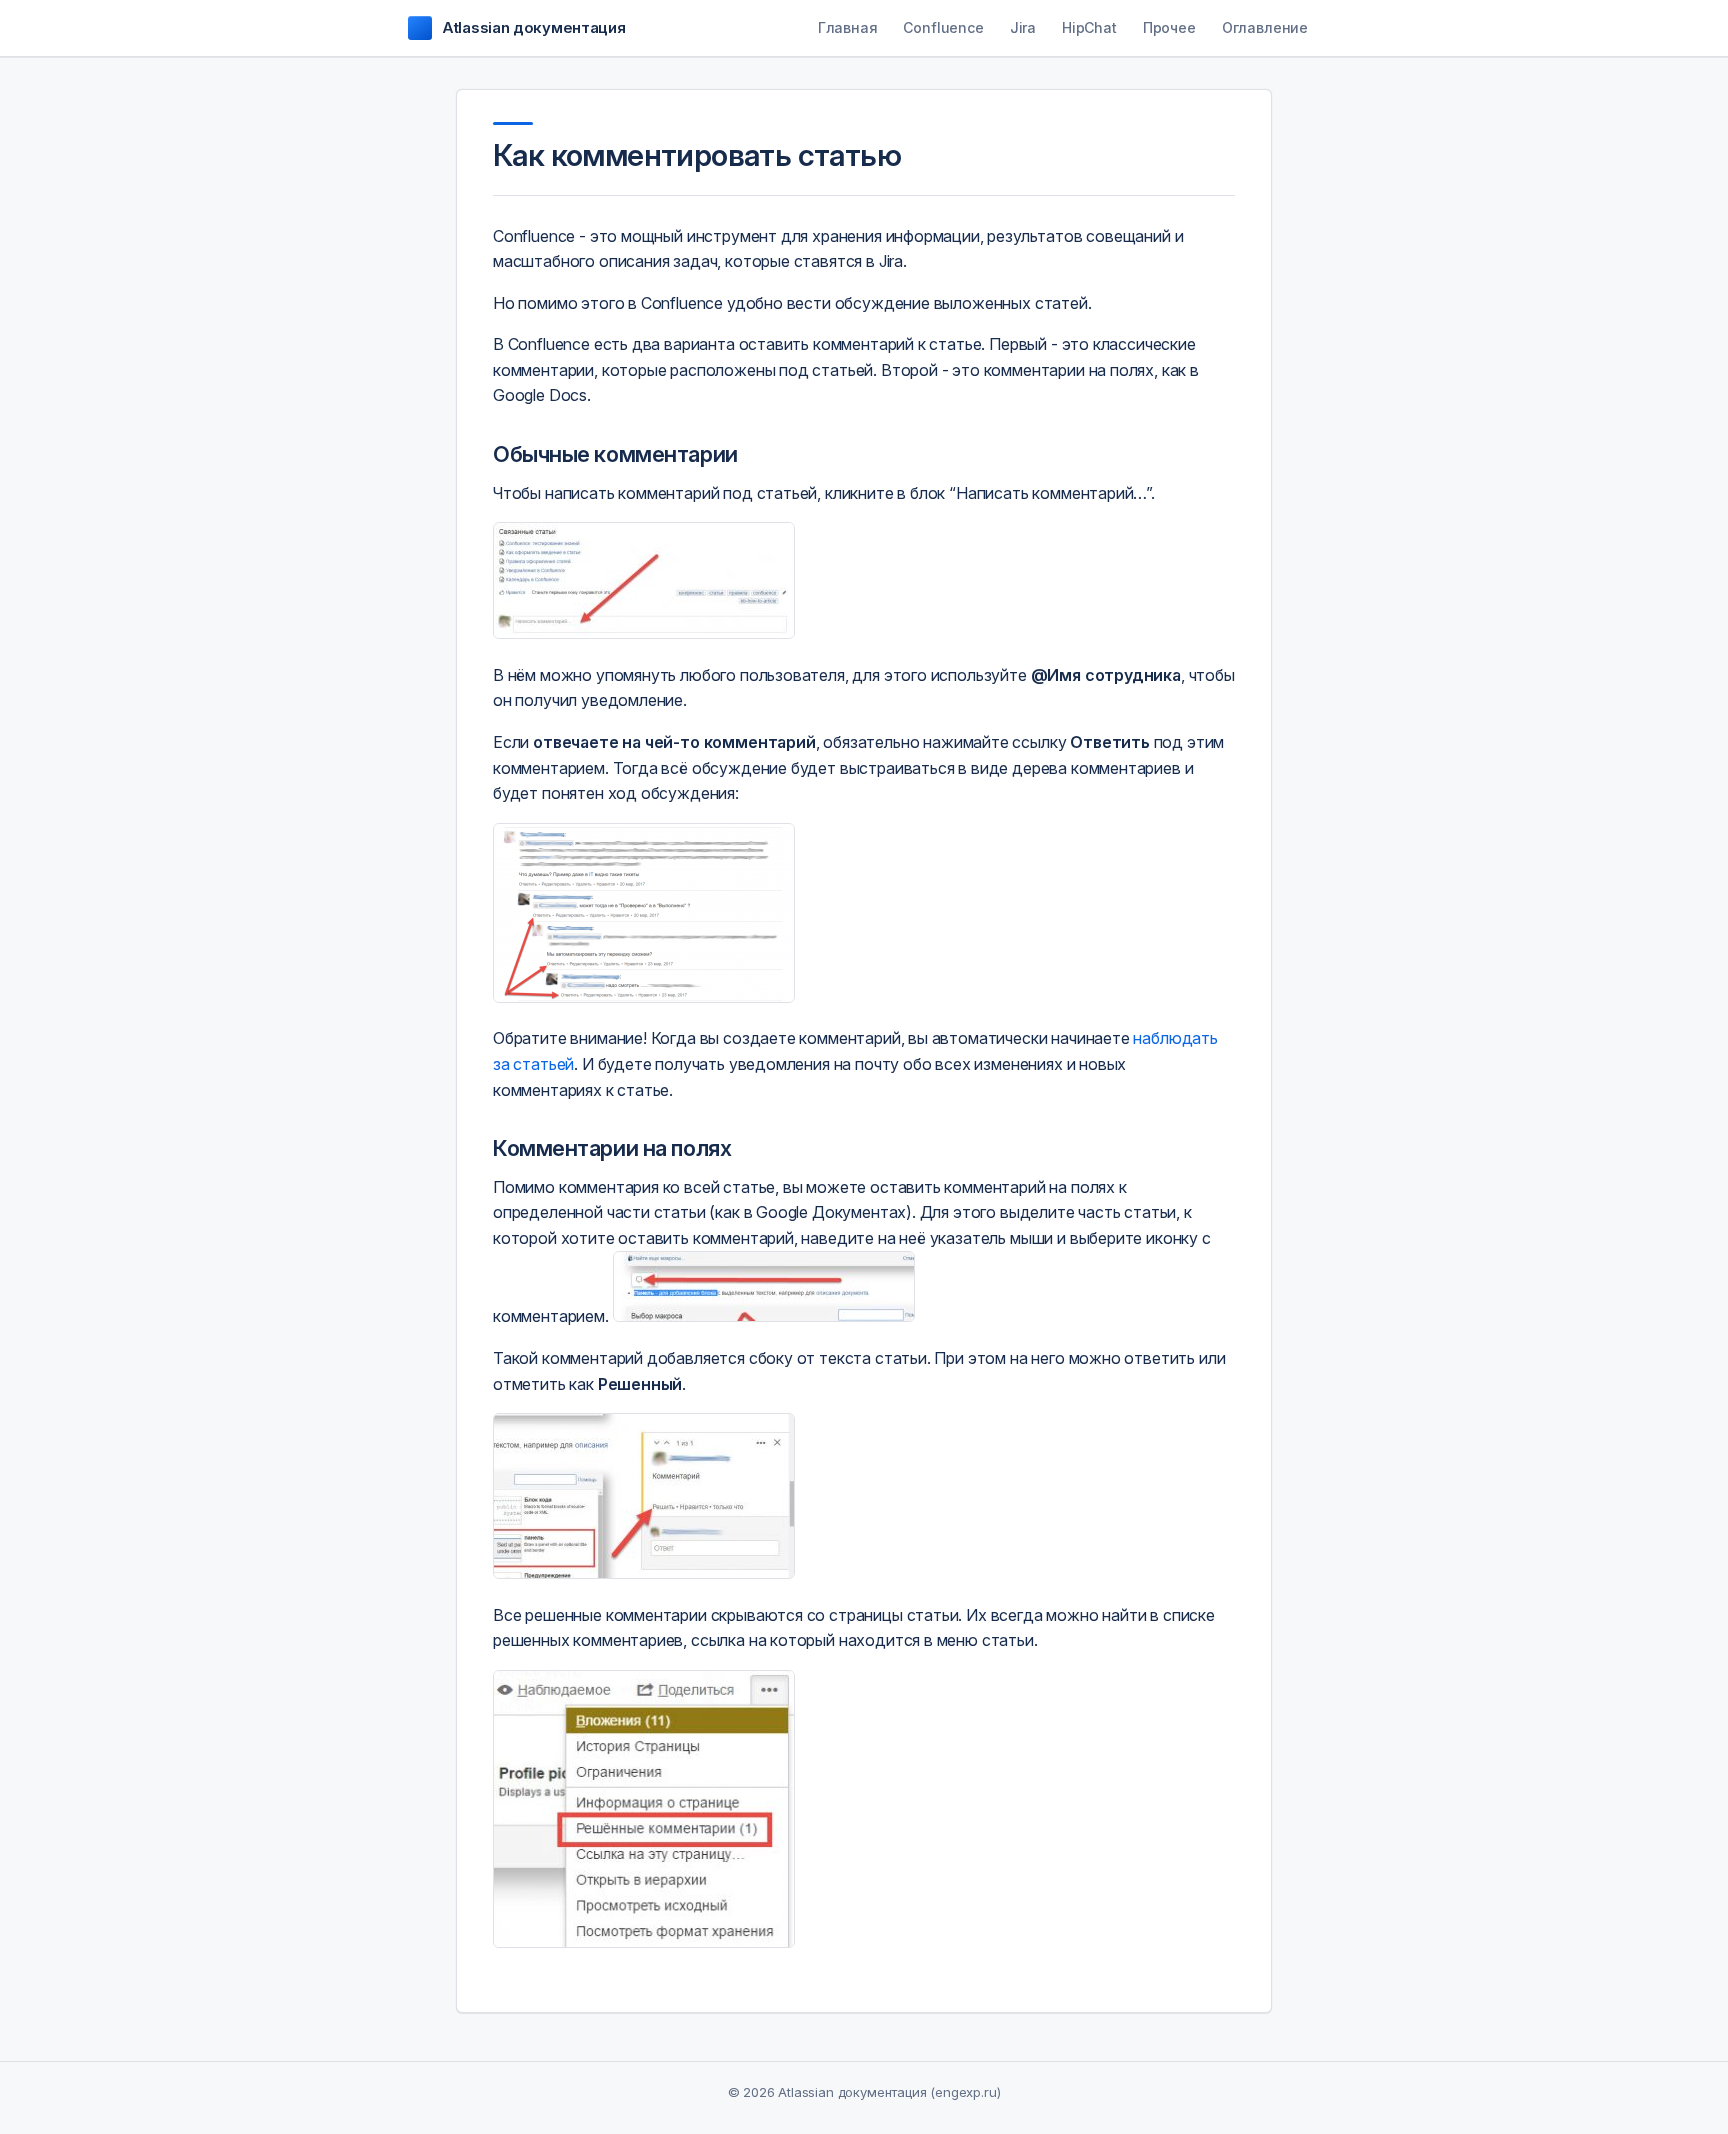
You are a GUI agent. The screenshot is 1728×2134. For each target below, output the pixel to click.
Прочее (1169, 27)
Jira (1023, 27)
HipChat (1089, 27)
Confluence (943, 27)
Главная (848, 27)
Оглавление (1265, 27)
